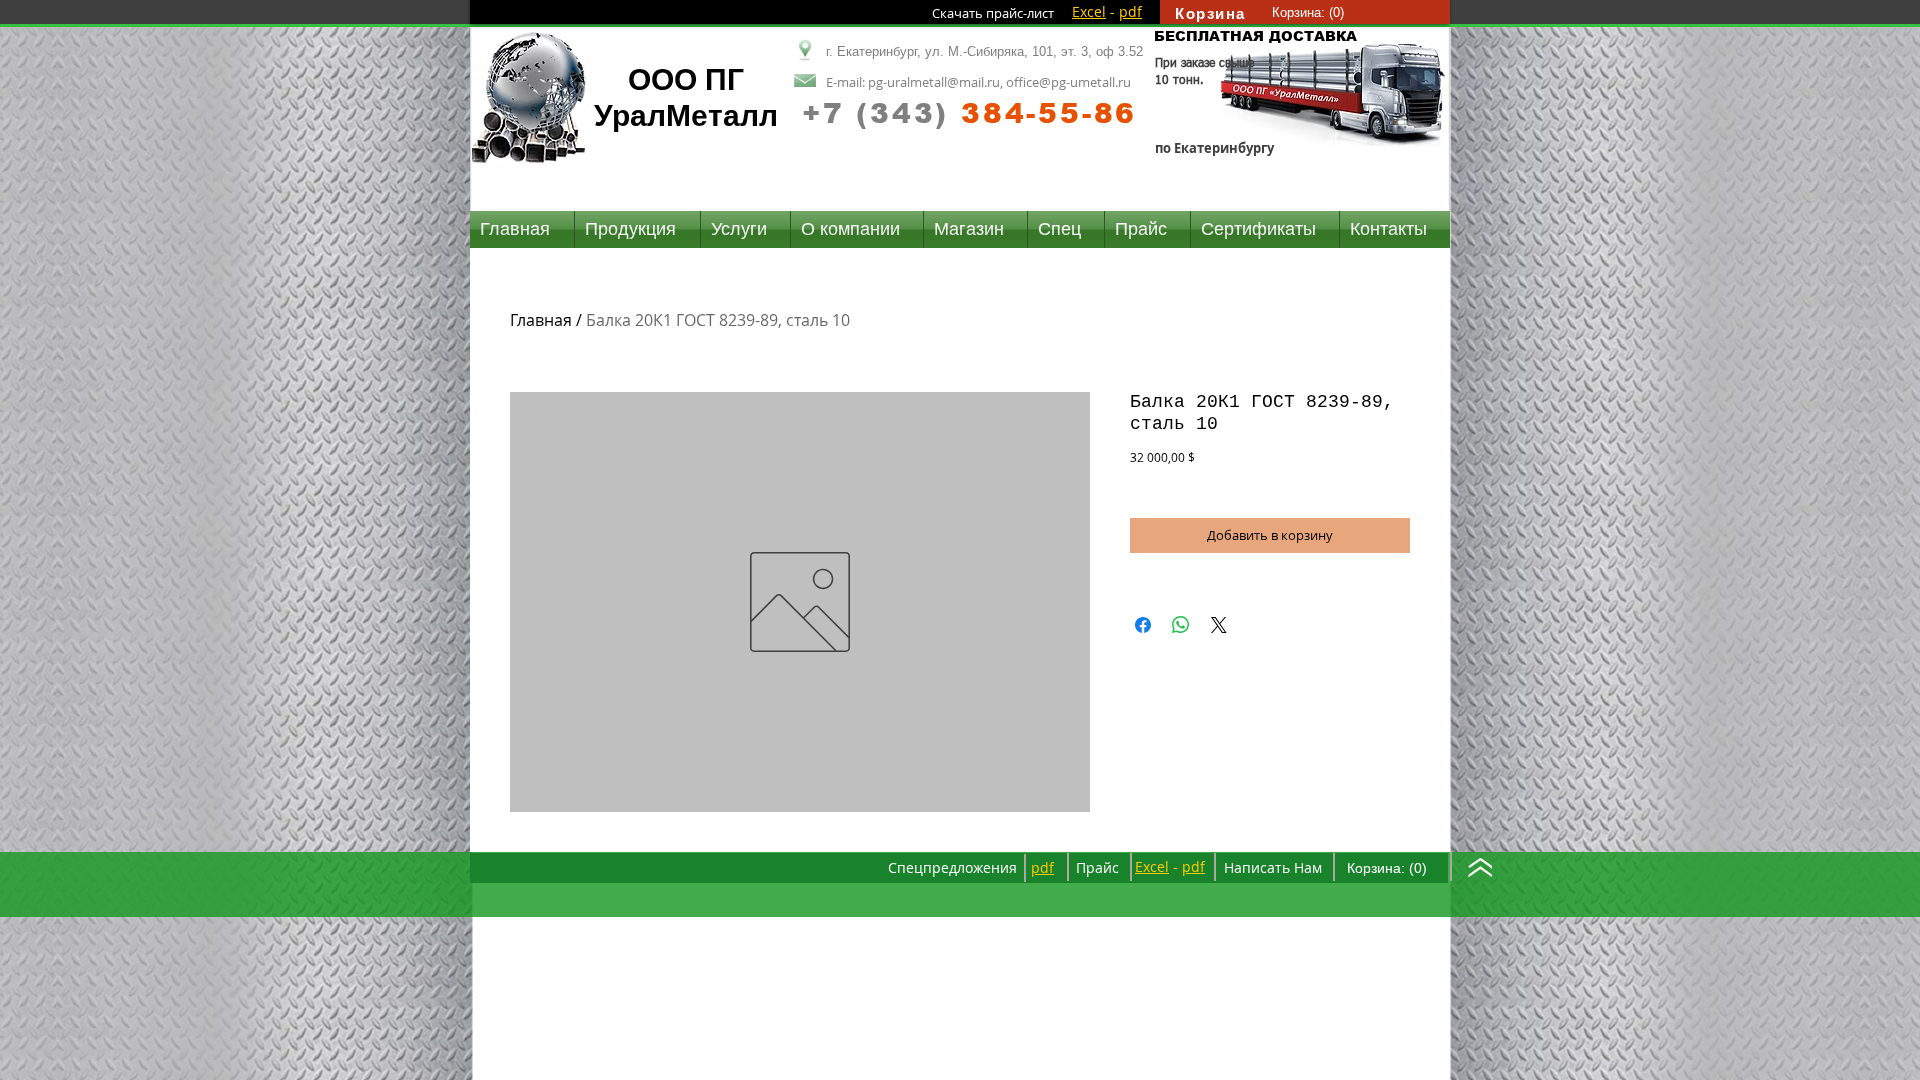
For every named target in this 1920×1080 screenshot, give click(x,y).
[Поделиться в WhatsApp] (1181, 625)
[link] (1308, 12)
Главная (541, 320)
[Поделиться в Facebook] (1143, 625)
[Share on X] (1219, 625)
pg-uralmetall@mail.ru (934, 82)
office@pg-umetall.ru (1068, 82)
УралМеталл (686, 115)
